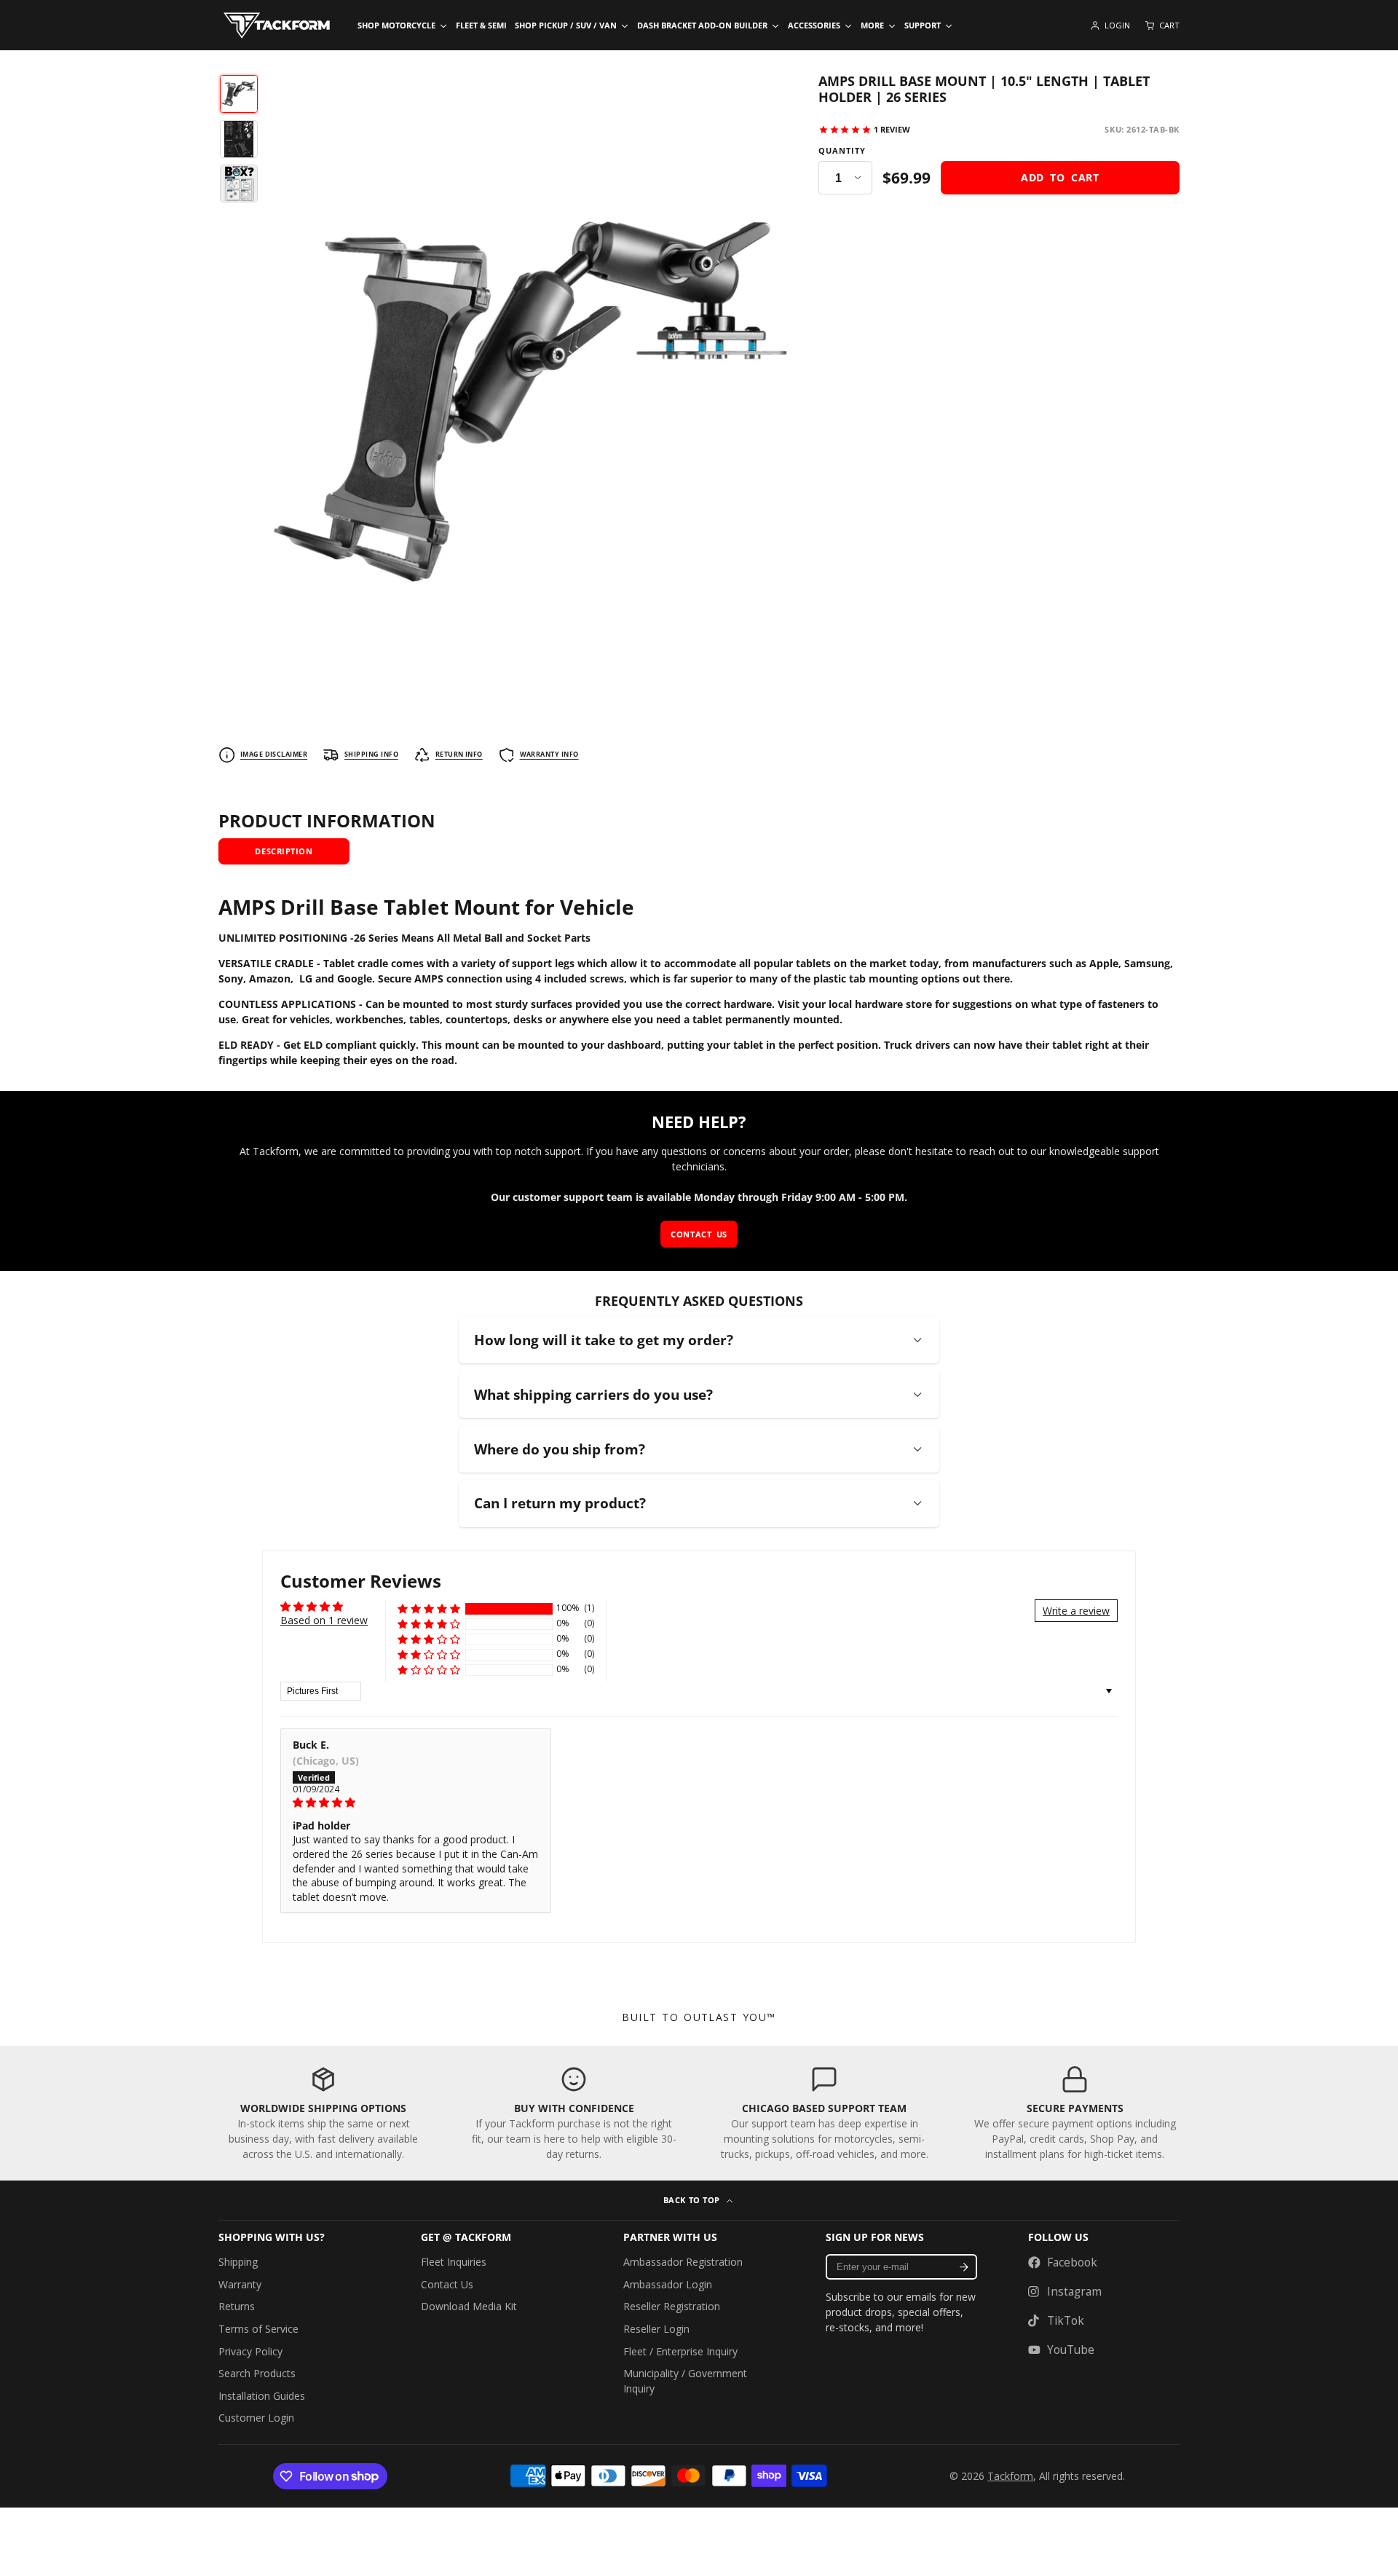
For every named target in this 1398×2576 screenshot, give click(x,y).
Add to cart (1060, 177)
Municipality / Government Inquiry (685, 2381)
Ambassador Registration (683, 2262)
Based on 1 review (324, 1620)
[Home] (277, 25)
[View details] (323, 2113)
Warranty (240, 2284)
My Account (1110, 25)
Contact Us (447, 2284)
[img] (416, 1803)
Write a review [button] (1076, 1611)
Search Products (257, 2373)
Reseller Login (656, 2329)
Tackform (1010, 2476)
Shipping (238, 2262)
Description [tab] (284, 851)
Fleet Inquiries (454, 2262)
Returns (237, 2306)
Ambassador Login (668, 2284)
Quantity (842, 151)
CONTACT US (699, 1234)
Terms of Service (258, 2329)
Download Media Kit (469, 2306)
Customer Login (256, 2418)
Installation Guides (262, 2396)
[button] (429, 1608)
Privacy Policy (250, 2351)
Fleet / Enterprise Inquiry (680, 2351)
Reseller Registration (672, 2306)
